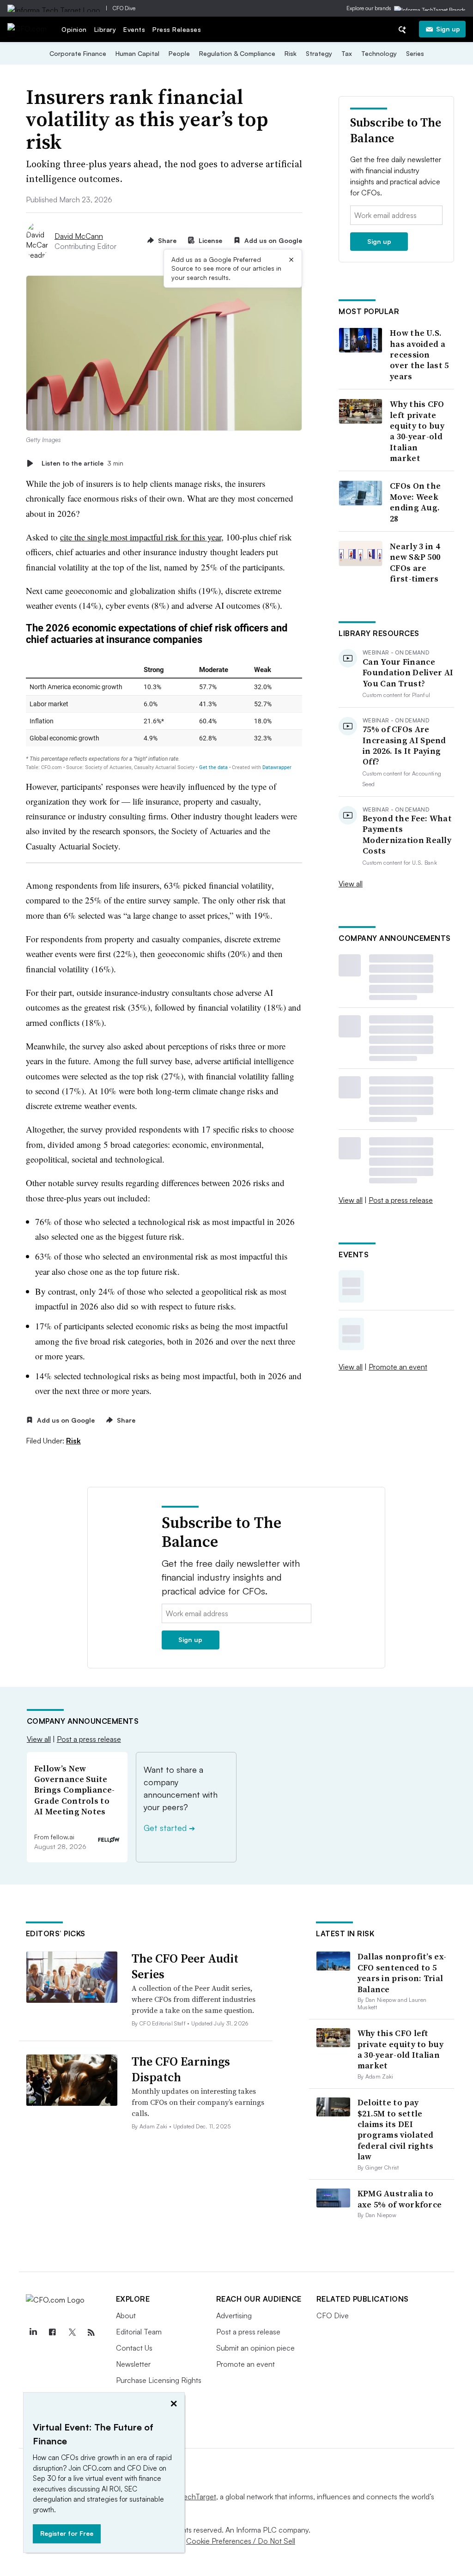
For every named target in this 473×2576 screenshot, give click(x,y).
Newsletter (133, 2364)
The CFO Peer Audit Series (185, 1966)
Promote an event (398, 1367)
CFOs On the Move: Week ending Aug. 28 (415, 502)
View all (351, 884)
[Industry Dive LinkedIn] (33, 2333)
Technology (379, 53)
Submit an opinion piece (255, 2348)
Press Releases (177, 29)
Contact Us (134, 2348)
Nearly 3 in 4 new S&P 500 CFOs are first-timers (415, 563)
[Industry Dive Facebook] (53, 2333)
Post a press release (401, 1200)
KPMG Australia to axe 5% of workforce (400, 2199)
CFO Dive (124, 8)
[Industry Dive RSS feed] (91, 2333)
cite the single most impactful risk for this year (141, 537)
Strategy (319, 53)
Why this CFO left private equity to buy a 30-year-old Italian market (417, 431)
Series (415, 53)
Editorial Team (139, 2332)
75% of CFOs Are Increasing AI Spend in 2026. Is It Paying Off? (404, 746)
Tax (347, 53)
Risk (291, 53)
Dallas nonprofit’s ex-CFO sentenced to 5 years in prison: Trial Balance (402, 1973)
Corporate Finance (78, 53)
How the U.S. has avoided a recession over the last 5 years (419, 355)
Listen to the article (82, 463)
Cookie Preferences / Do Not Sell (241, 2541)
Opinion (74, 29)
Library (105, 29)
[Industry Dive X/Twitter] (72, 2333)
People (179, 53)
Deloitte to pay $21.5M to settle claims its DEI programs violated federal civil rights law (396, 2129)
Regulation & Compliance (237, 53)
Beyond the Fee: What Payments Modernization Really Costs (407, 835)
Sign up (448, 29)
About (126, 2315)
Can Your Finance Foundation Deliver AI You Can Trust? (408, 673)
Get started (169, 1828)
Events (134, 29)
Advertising (234, 2315)
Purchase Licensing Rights (159, 2380)
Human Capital (137, 53)
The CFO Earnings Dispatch (181, 2069)
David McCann (79, 236)
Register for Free (67, 2533)
